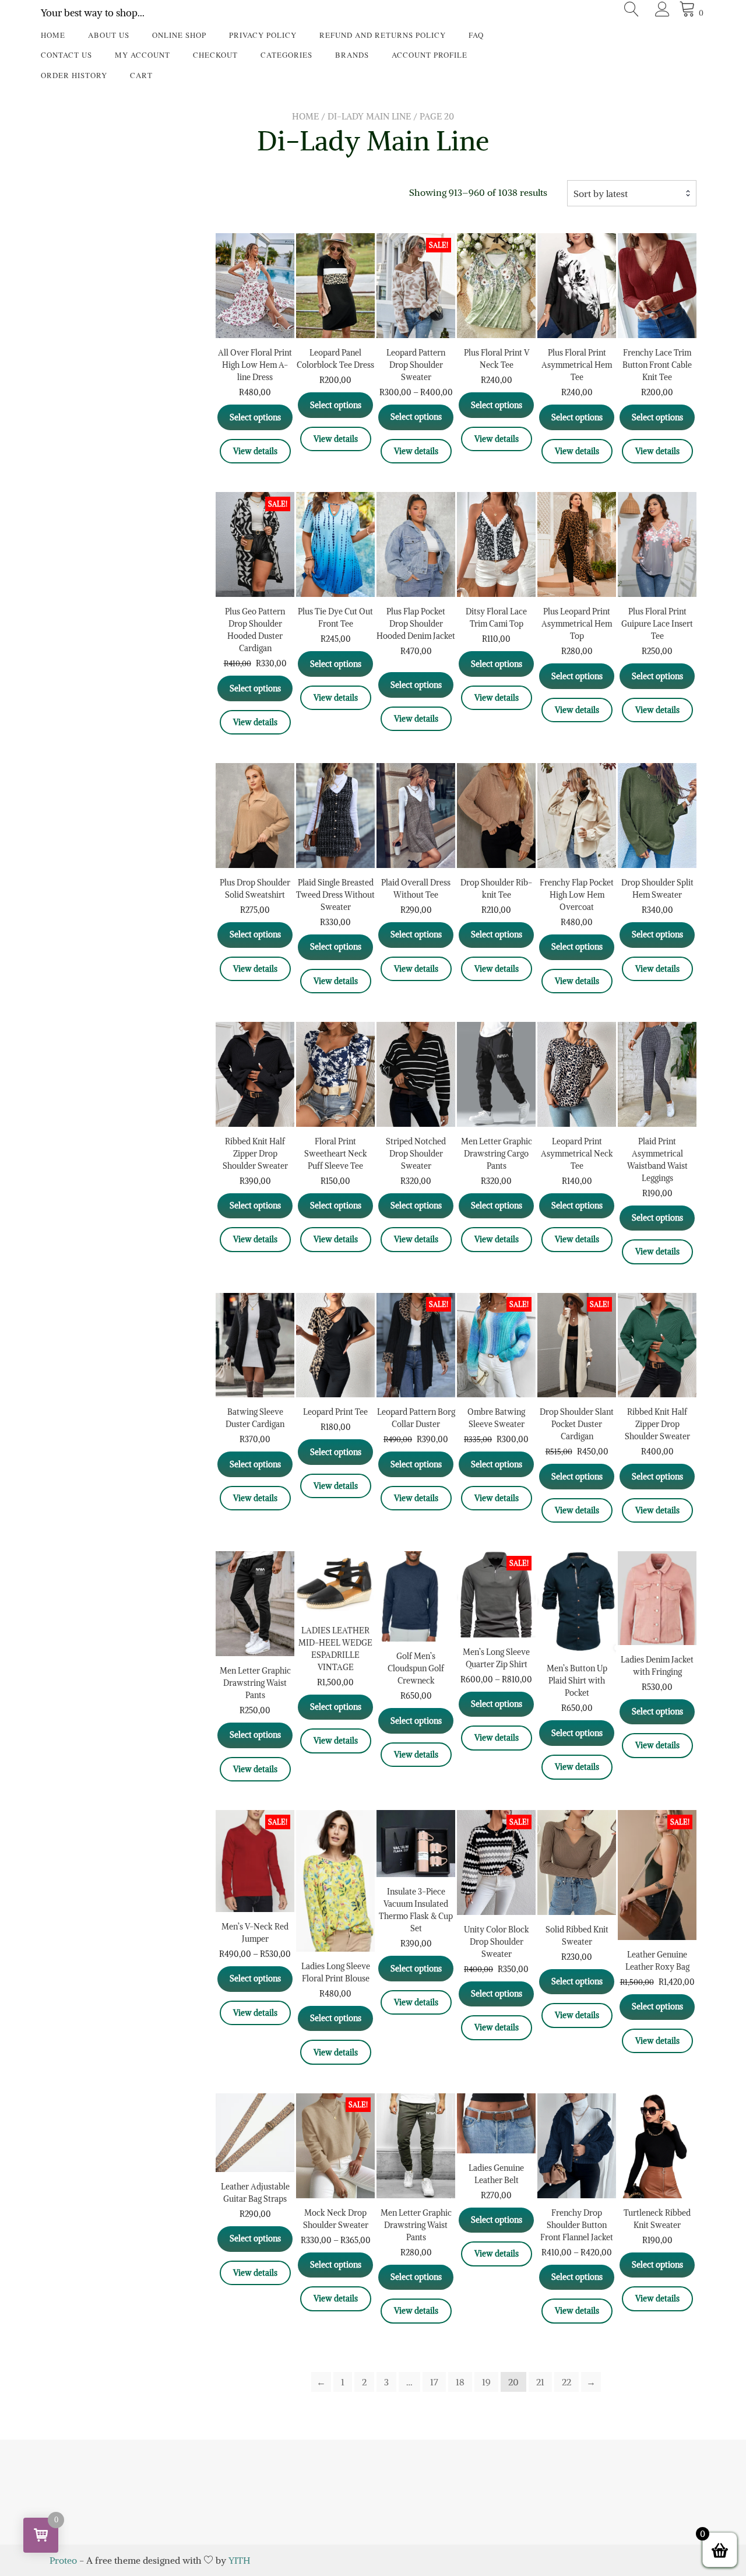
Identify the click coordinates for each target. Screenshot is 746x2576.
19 (486, 2382)
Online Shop (179, 35)
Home (53, 35)
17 (434, 2382)
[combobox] (632, 194)
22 (566, 2382)
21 (540, 2382)
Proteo (63, 2560)
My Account (142, 55)
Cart (141, 75)
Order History (74, 75)
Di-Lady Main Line (369, 116)
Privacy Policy (263, 35)
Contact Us (66, 55)
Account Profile (430, 55)
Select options (255, 417)
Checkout (215, 55)
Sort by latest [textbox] (601, 194)
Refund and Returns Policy (383, 35)
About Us (109, 35)
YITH (239, 2560)
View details (255, 451)
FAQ (476, 35)
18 (460, 2382)
